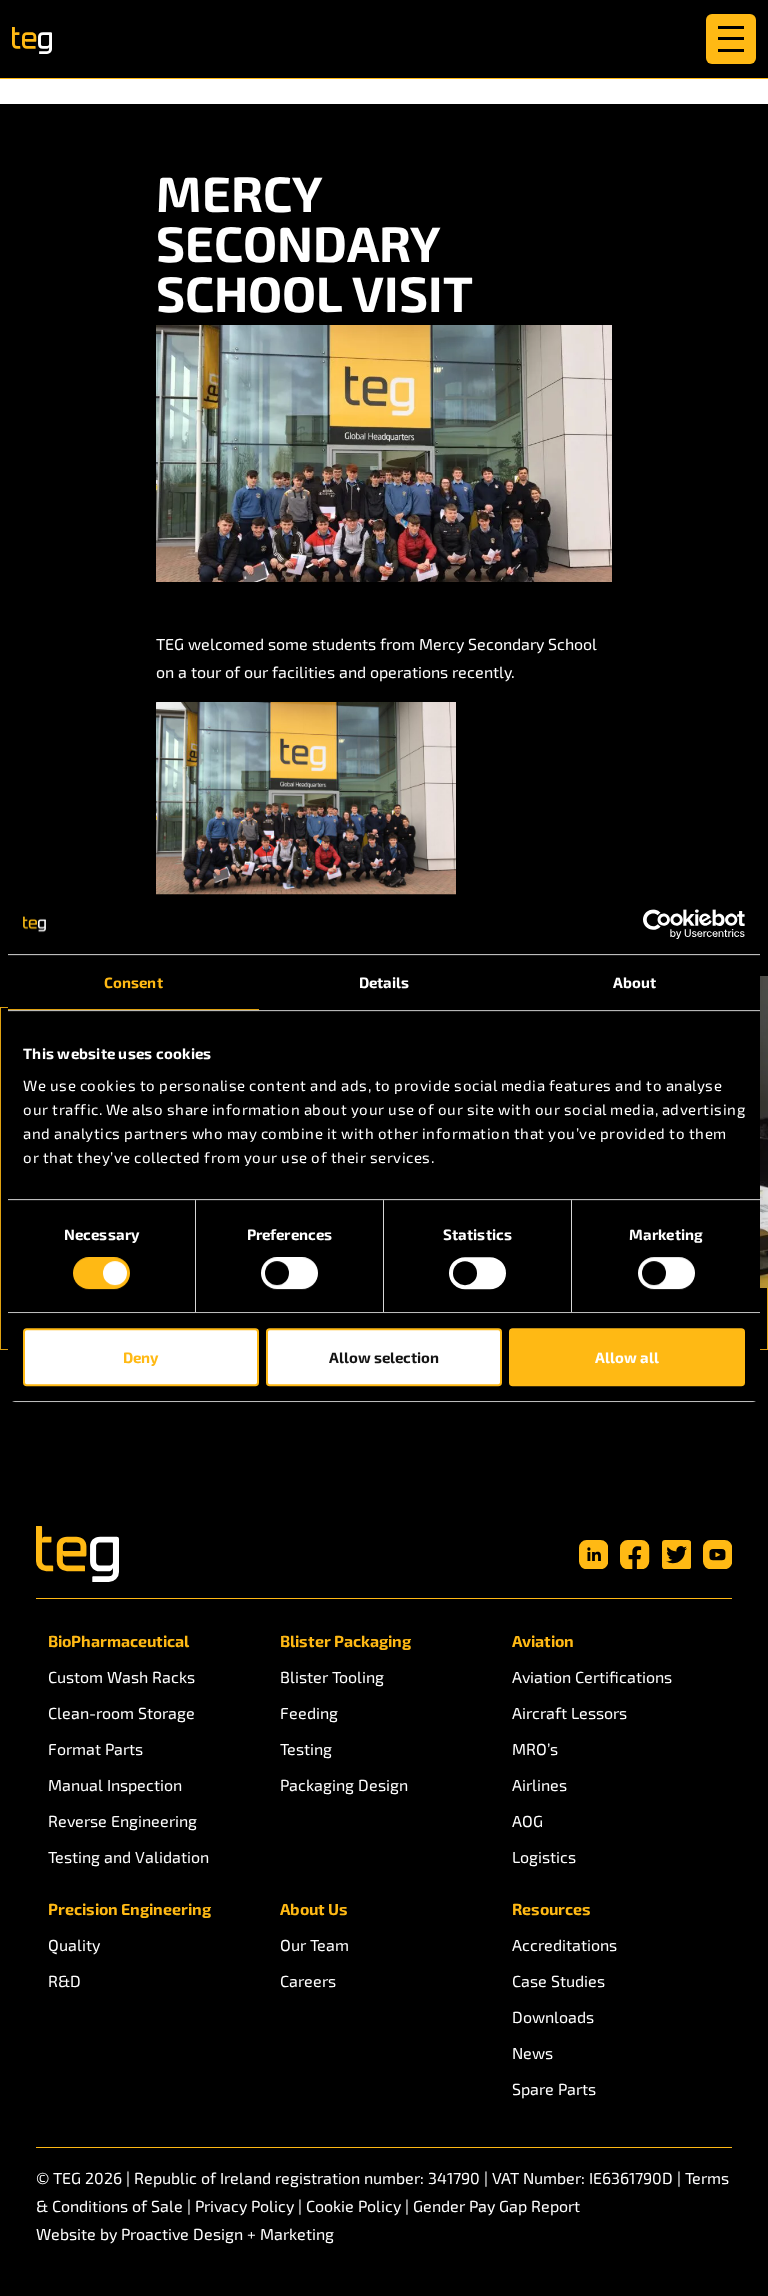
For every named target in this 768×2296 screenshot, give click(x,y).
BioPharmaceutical (118, 1640)
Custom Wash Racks (121, 1676)
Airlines (539, 1784)
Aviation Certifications (592, 1676)
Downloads (553, 2016)
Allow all (627, 1357)
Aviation (543, 1640)
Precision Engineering (129, 1908)
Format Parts (95, 1748)
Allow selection (384, 1357)
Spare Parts (554, 2088)
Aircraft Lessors (569, 1712)
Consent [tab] (133, 982)
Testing (306, 1748)
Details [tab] (384, 982)
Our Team (314, 1944)
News (532, 2052)
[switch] (289, 1273)
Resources (551, 1908)
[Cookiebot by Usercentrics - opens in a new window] (657, 924)
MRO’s (535, 1748)
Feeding (309, 1712)
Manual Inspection (115, 1784)
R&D (64, 1980)
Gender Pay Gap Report (496, 2205)
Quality (74, 1944)
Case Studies (558, 1980)
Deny (140, 1357)
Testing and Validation (128, 1856)
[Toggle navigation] (731, 39)
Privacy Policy (244, 2205)
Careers (308, 1980)
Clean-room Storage (121, 1712)
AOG (527, 1820)
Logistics (544, 1856)
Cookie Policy (353, 2205)
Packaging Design (344, 1784)
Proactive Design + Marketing (227, 2233)
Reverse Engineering (122, 1820)
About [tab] (635, 982)
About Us (314, 1908)
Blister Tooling (332, 1676)
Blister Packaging (345, 1640)
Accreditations (564, 1944)
